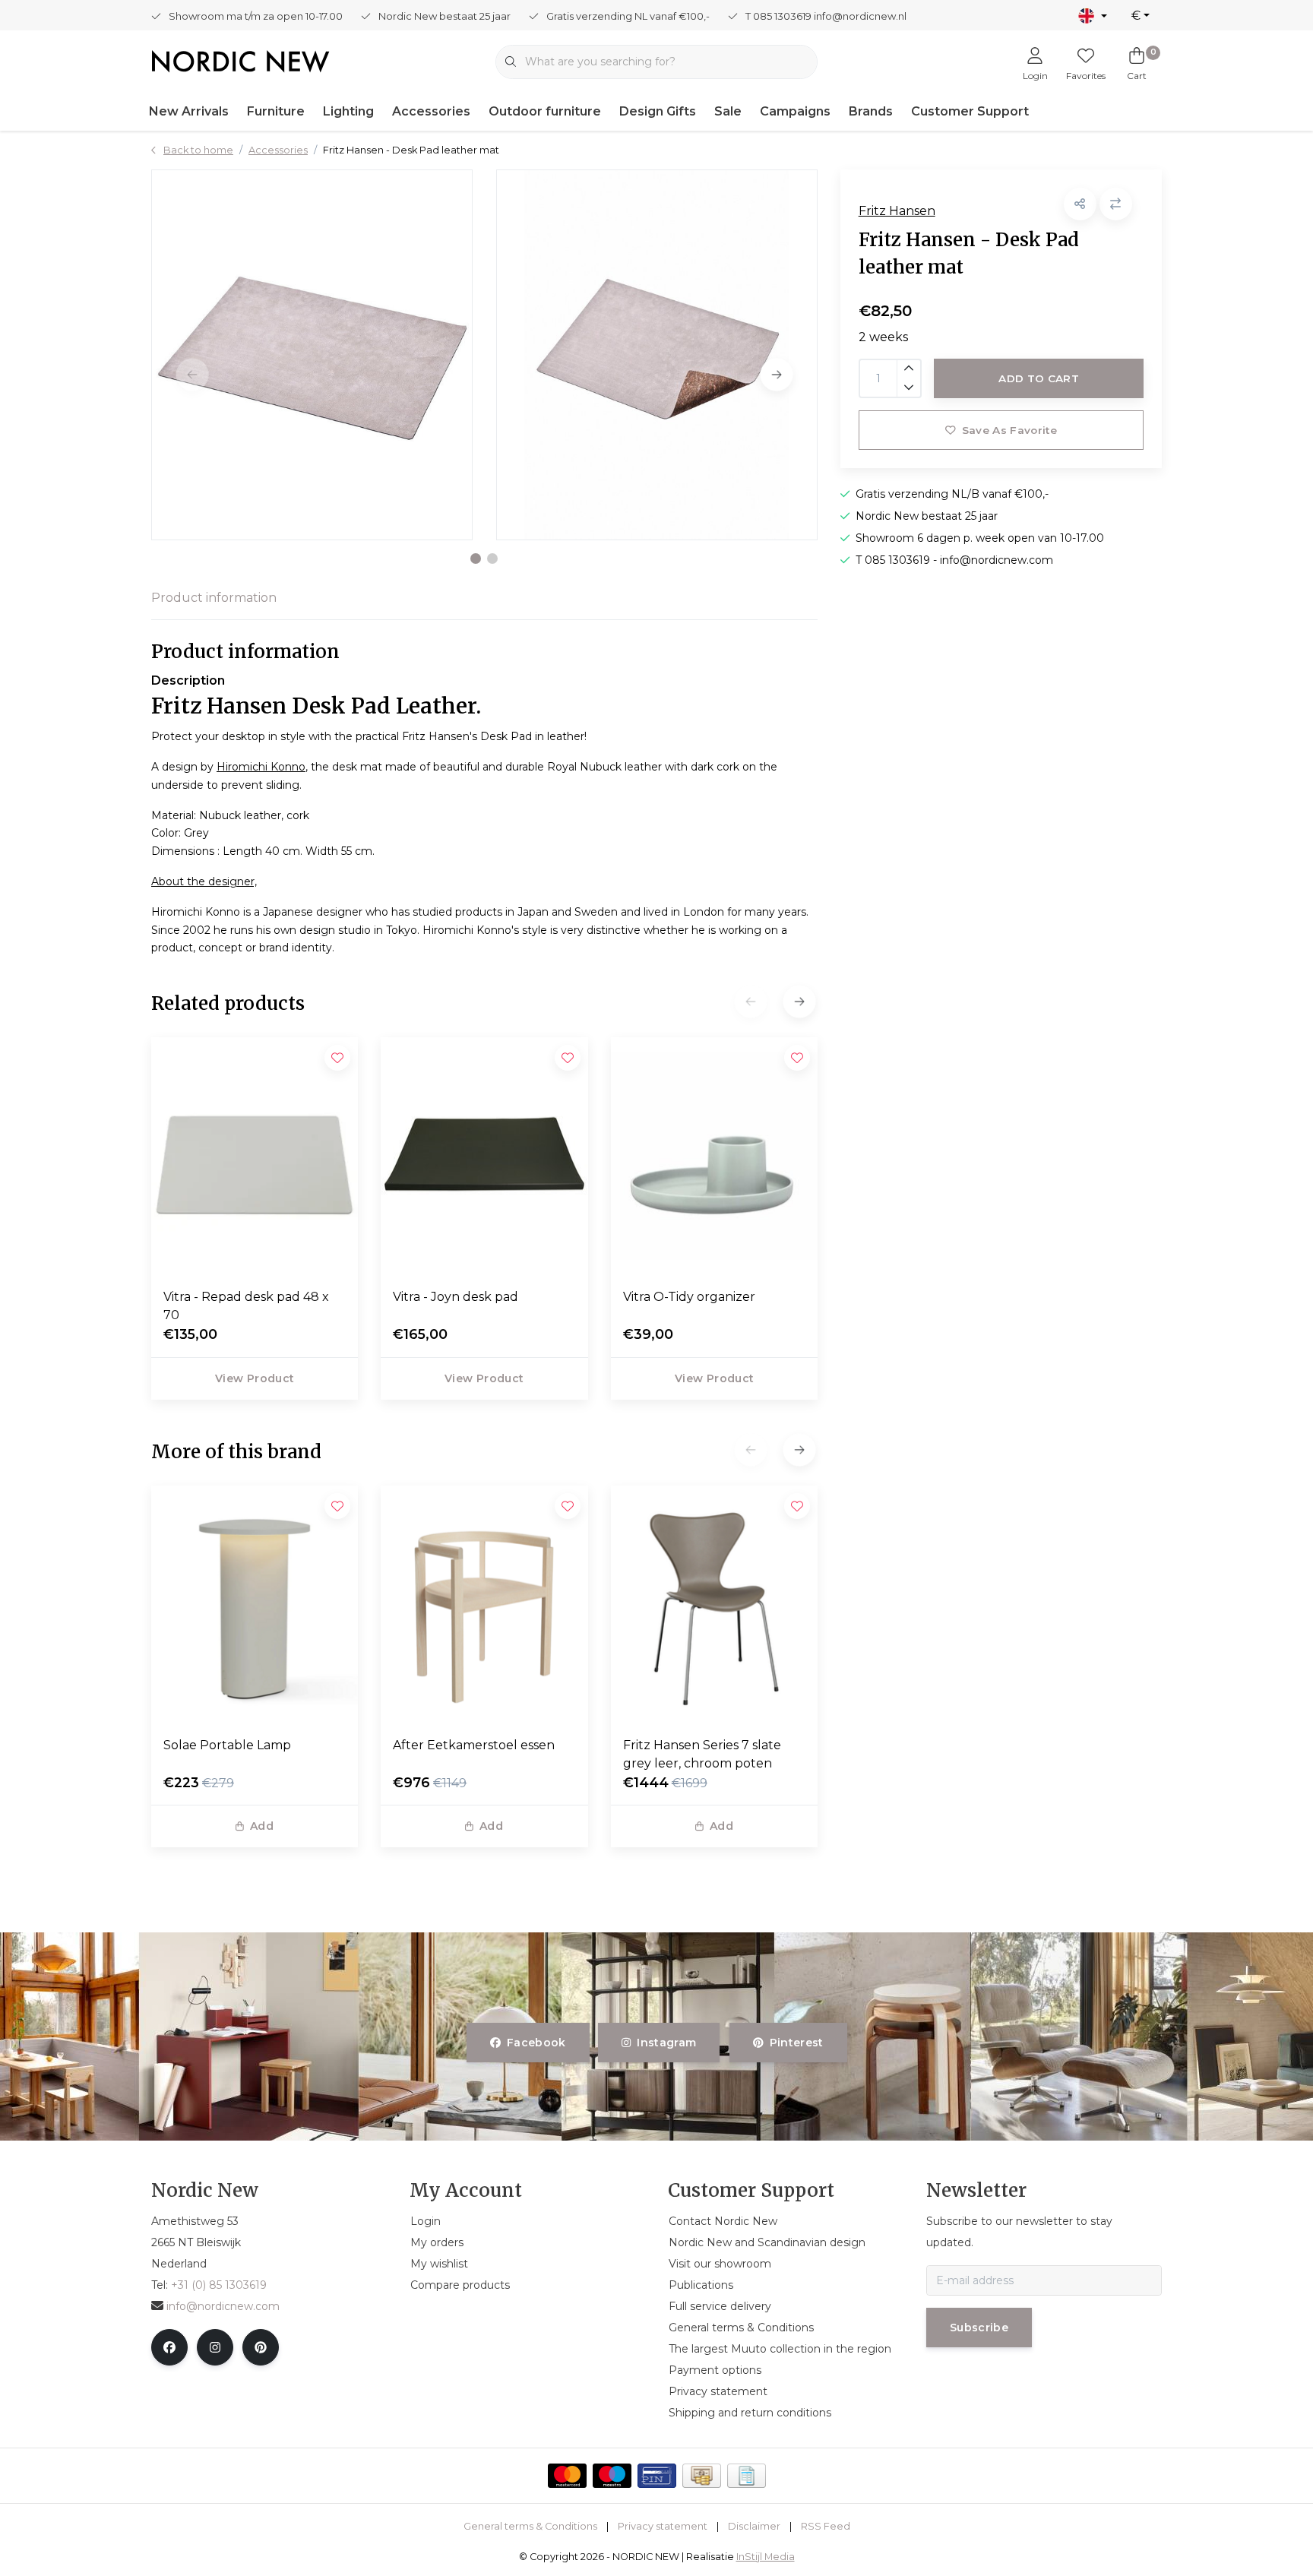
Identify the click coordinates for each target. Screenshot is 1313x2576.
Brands (871, 111)
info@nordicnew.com (223, 2306)
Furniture (276, 111)
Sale (728, 111)
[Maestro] (612, 2476)
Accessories (431, 111)
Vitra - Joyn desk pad (456, 1297)
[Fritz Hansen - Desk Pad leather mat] (312, 355)
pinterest (796, 2043)
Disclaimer (754, 2526)
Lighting (348, 111)
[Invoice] (747, 2476)
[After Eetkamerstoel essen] (484, 1605)
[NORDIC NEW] (240, 60)
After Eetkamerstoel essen (474, 1745)
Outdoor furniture (545, 111)
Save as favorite (1009, 430)
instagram (667, 2043)
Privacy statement (663, 2526)
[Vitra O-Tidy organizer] (714, 1157)
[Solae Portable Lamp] (255, 1605)
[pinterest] (261, 2347)
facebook (536, 2043)
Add (262, 1826)
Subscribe (979, 2328)
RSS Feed (826, 2526)
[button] (476, 559)
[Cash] (702, 2476)
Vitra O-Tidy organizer (689, 1297)
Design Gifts (658, 111)
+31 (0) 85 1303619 (219, 2285)
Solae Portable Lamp (227, 1745)
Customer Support (970, 111)
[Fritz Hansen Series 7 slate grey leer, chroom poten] (714, 1605)
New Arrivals (189, 111)
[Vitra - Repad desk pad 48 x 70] (255, 1157)
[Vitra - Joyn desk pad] (484, 1157)
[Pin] (657, 2476)
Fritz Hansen (897, 211)
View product (255, 1378)
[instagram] (215, 2347)
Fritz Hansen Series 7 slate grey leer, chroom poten (702, 1754)
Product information (214, 598)
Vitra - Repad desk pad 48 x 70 (246, 1306)
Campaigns (795, 111)
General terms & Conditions (530, 2526)
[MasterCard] (567, 2476)
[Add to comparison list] (1116, 204)
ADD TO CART (1039, 378)
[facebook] (169, 2347)
